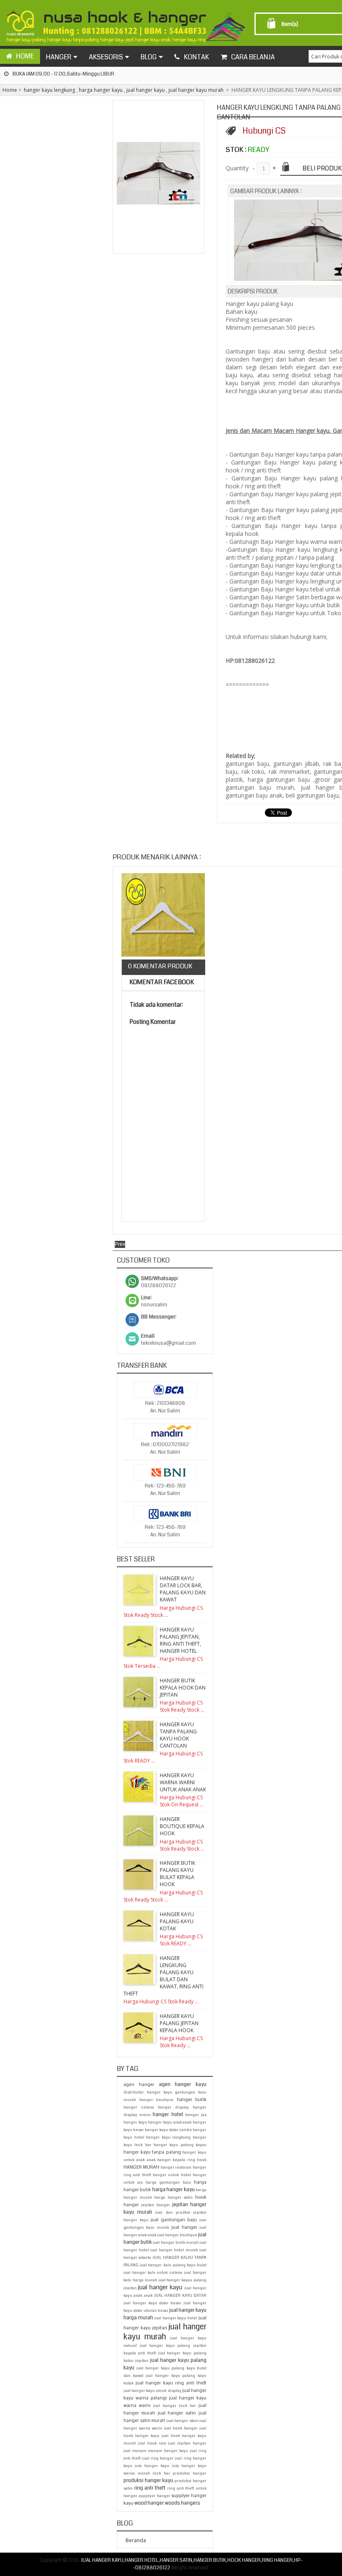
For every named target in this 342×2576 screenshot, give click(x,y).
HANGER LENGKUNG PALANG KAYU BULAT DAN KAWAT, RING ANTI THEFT (163, 1976)
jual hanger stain (182, 2421)
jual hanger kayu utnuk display (152, 2391)
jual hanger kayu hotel (176, 2318)
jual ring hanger (158, 2458)
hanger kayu (135, 2122)
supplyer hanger (155, 2496)
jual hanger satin (177, 2413)
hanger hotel (168, 2115)
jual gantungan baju (174, 2220)
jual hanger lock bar (175, 2406)
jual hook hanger (181, 2428)
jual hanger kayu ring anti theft (171, 2383)
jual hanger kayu (146, 90)
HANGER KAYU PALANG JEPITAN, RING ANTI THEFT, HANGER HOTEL (180, 1640)
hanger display (173, 2107)
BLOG (149, 57)
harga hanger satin (174, 2197)
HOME (25, 56)
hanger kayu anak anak (170, 2122)
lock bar (161, 2473)
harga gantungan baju (168, 2182)
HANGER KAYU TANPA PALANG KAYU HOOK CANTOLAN (178, 1735)
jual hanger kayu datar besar (152, 2303)
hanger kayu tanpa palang (152, 2152)
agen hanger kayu (183, 2085)
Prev (120, 1244)
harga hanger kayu (101, 90)
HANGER (59, 57)
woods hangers (182, 2503)
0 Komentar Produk (160, 966)
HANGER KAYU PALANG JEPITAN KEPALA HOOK (179, 2023)
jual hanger (184, 2227)
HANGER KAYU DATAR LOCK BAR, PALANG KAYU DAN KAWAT (183, 1589)
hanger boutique (157, 2100)
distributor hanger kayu (148, 2092)
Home (10, 90)
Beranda (136, 2540)
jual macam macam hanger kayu (156, 2451)
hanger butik (192, 2100)
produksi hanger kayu (148, 2481)
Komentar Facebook (161, 982)
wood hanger (149, 2503)
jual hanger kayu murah (196, 90)
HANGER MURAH (141, 2167)
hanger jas (196, 2115)
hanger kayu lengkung (49, 90)
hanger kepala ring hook (182, 2160)
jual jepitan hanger (187, 2443)
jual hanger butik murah (176, 2243)
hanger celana (139, 2107)
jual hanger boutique (177, 2235)
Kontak (196, 57)
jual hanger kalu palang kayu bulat (173, 2265)
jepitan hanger (156, 2205)
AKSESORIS (106, 57)
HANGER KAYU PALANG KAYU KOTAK (177, 1921)
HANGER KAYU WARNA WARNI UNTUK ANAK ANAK (183, 1782)
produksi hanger (190, 2473)
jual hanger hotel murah (174, 2250)
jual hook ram (152, 2443)
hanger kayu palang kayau (180, 2145)
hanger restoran (176, 2167)
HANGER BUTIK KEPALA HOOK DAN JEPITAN (183, 1688)
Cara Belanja (253, 57)
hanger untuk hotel (172, 2175)
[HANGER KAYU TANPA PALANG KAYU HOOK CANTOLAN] (163, 916)
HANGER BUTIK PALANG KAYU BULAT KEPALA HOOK (177, 1874)
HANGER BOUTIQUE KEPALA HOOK (182, 1826)
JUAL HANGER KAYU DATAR (180, 2296)
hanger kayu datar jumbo (168, 2130)
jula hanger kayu (152, 2466)
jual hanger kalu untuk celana (153, 2273)
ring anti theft (150, 2488)
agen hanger (139, 2085)
